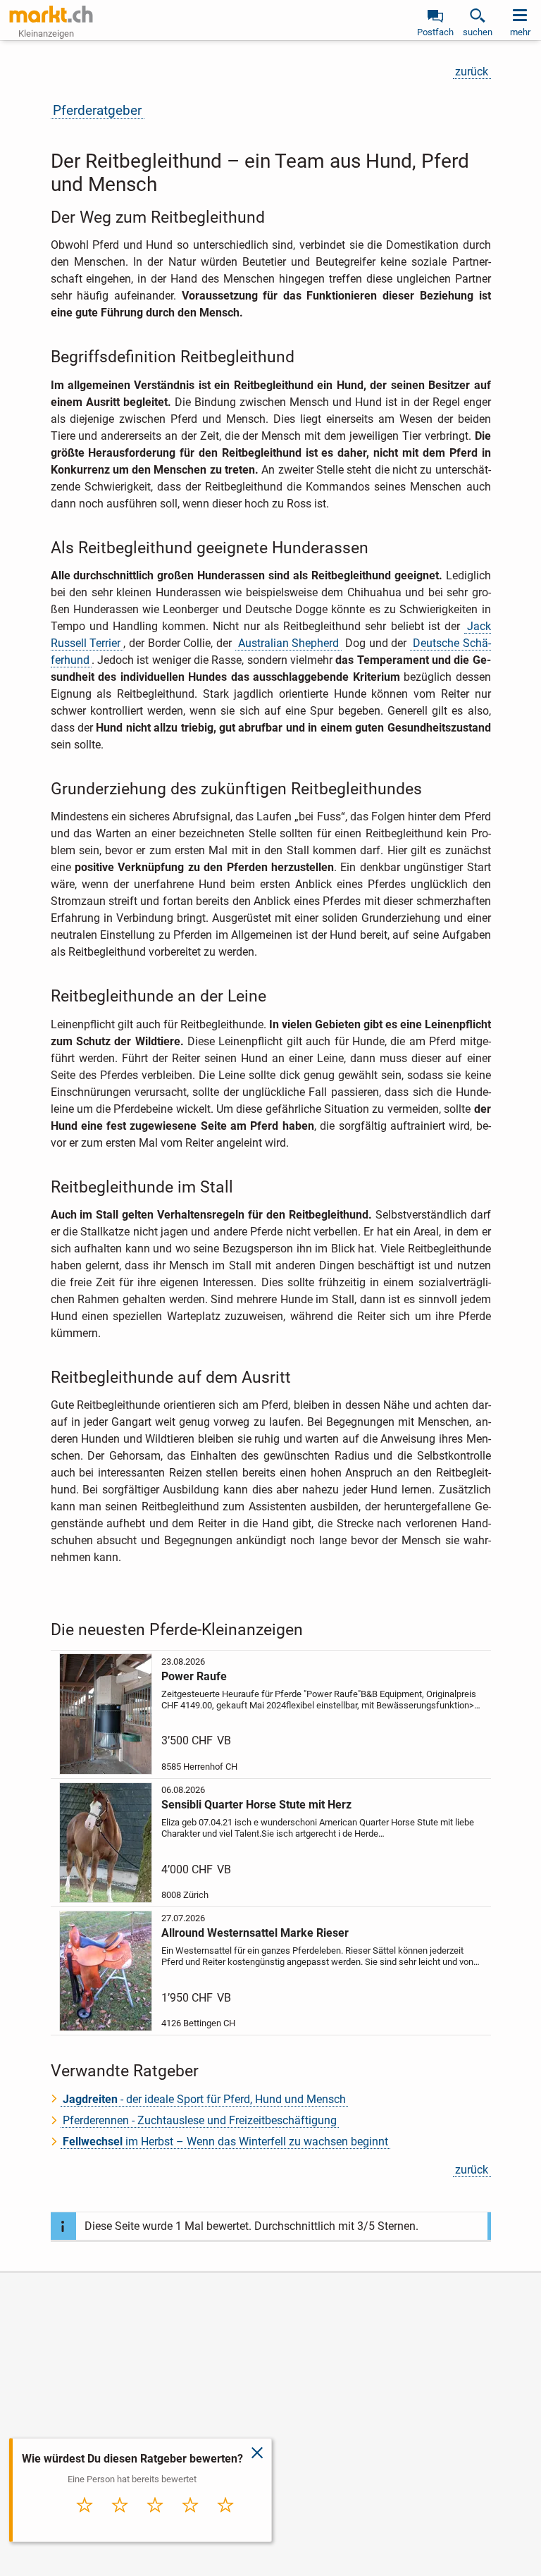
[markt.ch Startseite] (51, 14)
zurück (472, 72)
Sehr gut (225, 2520)
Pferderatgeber (97, 110)
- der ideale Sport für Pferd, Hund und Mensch (204, 2099)
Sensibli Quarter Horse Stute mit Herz (256, 1805)
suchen (478, 32)
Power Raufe (194, 1676)
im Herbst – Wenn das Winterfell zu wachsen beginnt (225, 2141)
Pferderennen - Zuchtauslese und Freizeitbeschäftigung (200, 2120)
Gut (190, 2520)
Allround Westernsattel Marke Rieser (255, 1933)
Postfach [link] (435, 32)
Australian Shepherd (289, 643)
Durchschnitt (155, 2524)
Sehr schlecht (85, 2524)
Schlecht (120, 2520)
